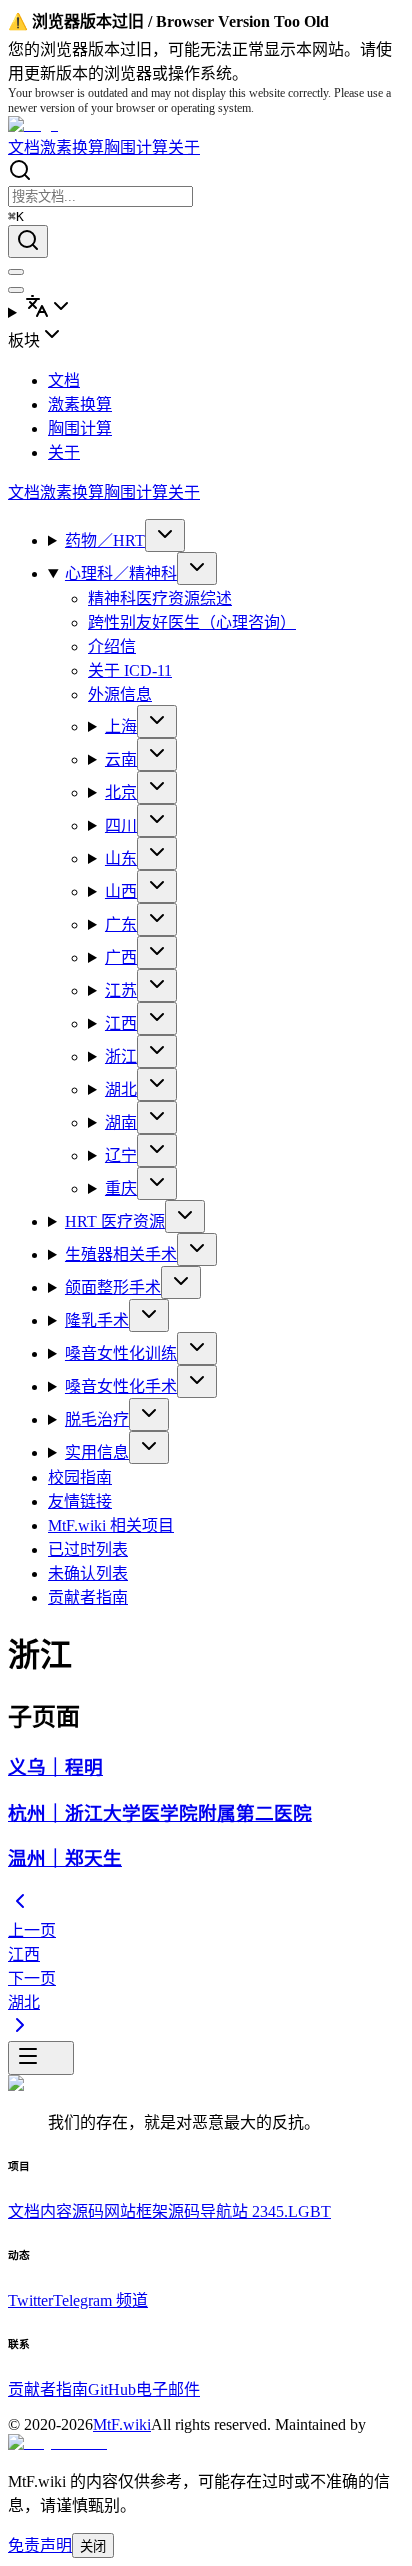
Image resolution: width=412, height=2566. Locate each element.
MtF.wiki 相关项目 (111, 1525)
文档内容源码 (56, 2211)
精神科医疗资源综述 (160, 598)
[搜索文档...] (28, 241)
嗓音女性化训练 (121, 1353)
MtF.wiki (122, 2424)
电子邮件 (168, 2389)
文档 (24, 147)
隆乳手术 (97, 1320)
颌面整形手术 (113, 1287)
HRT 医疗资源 (115, 1221)
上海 (121, 726)
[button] (206, 336)
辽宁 (121, 1155)
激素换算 (72, 147)
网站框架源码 (152, 2211)
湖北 (121, 1089)
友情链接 (80, 1501)
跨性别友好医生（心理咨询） (192, 622)
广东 (121, 924)
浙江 (121, 1056)
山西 (121, 891)
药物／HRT (105, 540)
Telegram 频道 (100, 2300)
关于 (184, 147)
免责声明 (40, 2545)
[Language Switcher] (206, 308)
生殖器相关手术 (121, 1254)
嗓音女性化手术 (121, 1386)
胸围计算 (136, 147)
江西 (121, 1023)
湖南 (121, 1122)
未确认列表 (88, 1573)
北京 (121, 792)
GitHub (112, 2389)
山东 (121, 858)
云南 (121, 759)
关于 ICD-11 (130, 670)
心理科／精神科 (121, 573)
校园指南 (80, 1477)
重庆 (121, 1188)
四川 (121, 825)
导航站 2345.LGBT (265, 2211)
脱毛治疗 (97, 1419)
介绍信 (112, 646)
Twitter (30, 2300)
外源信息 (120, 694)
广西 (121, 957)
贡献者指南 (88, 1597)
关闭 (93, 2546)
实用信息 (97, 1452)
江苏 (121, 990)
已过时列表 (88, 1549)
